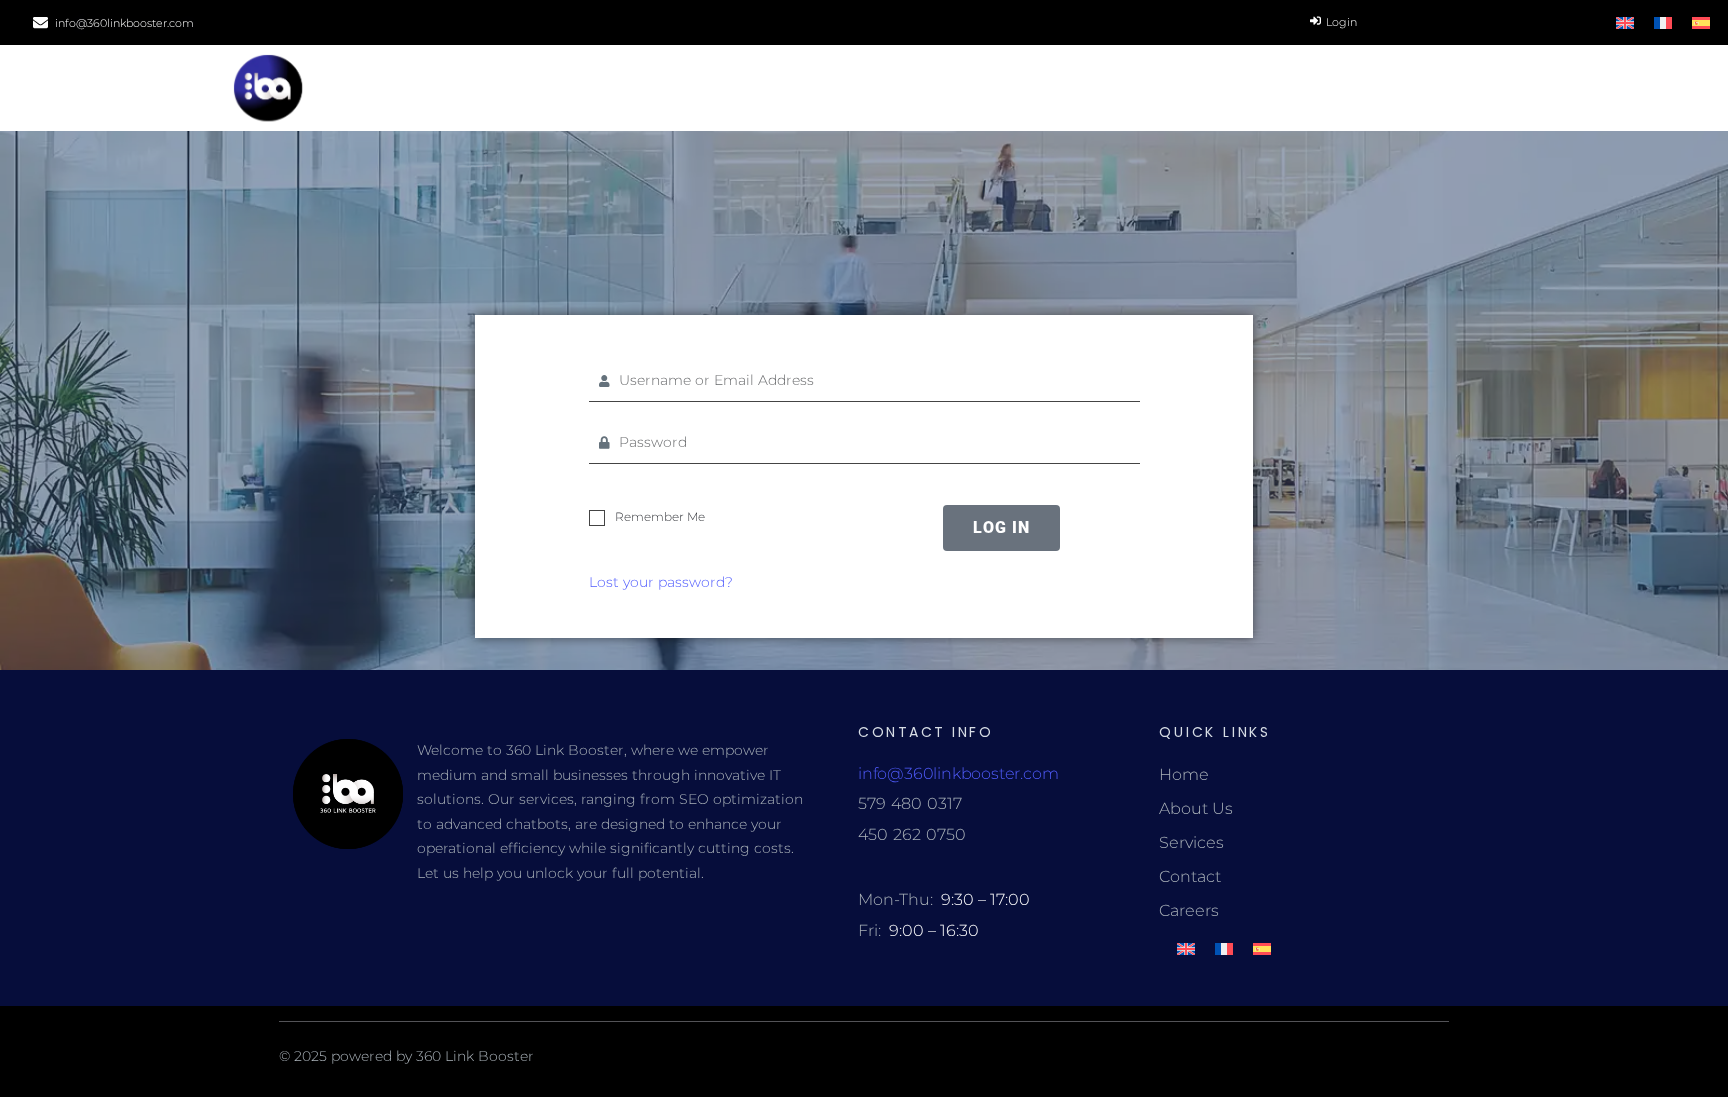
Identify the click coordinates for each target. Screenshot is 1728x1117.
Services (1191, 842)
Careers (1189, 910)
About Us (1196, 808)
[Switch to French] (1663, 22)
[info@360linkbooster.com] (40, 22)
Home (1184, 774)
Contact (1190, 876)
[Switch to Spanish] (1701, 22)
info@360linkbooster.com (124, 23)
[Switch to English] (1625, 22)
